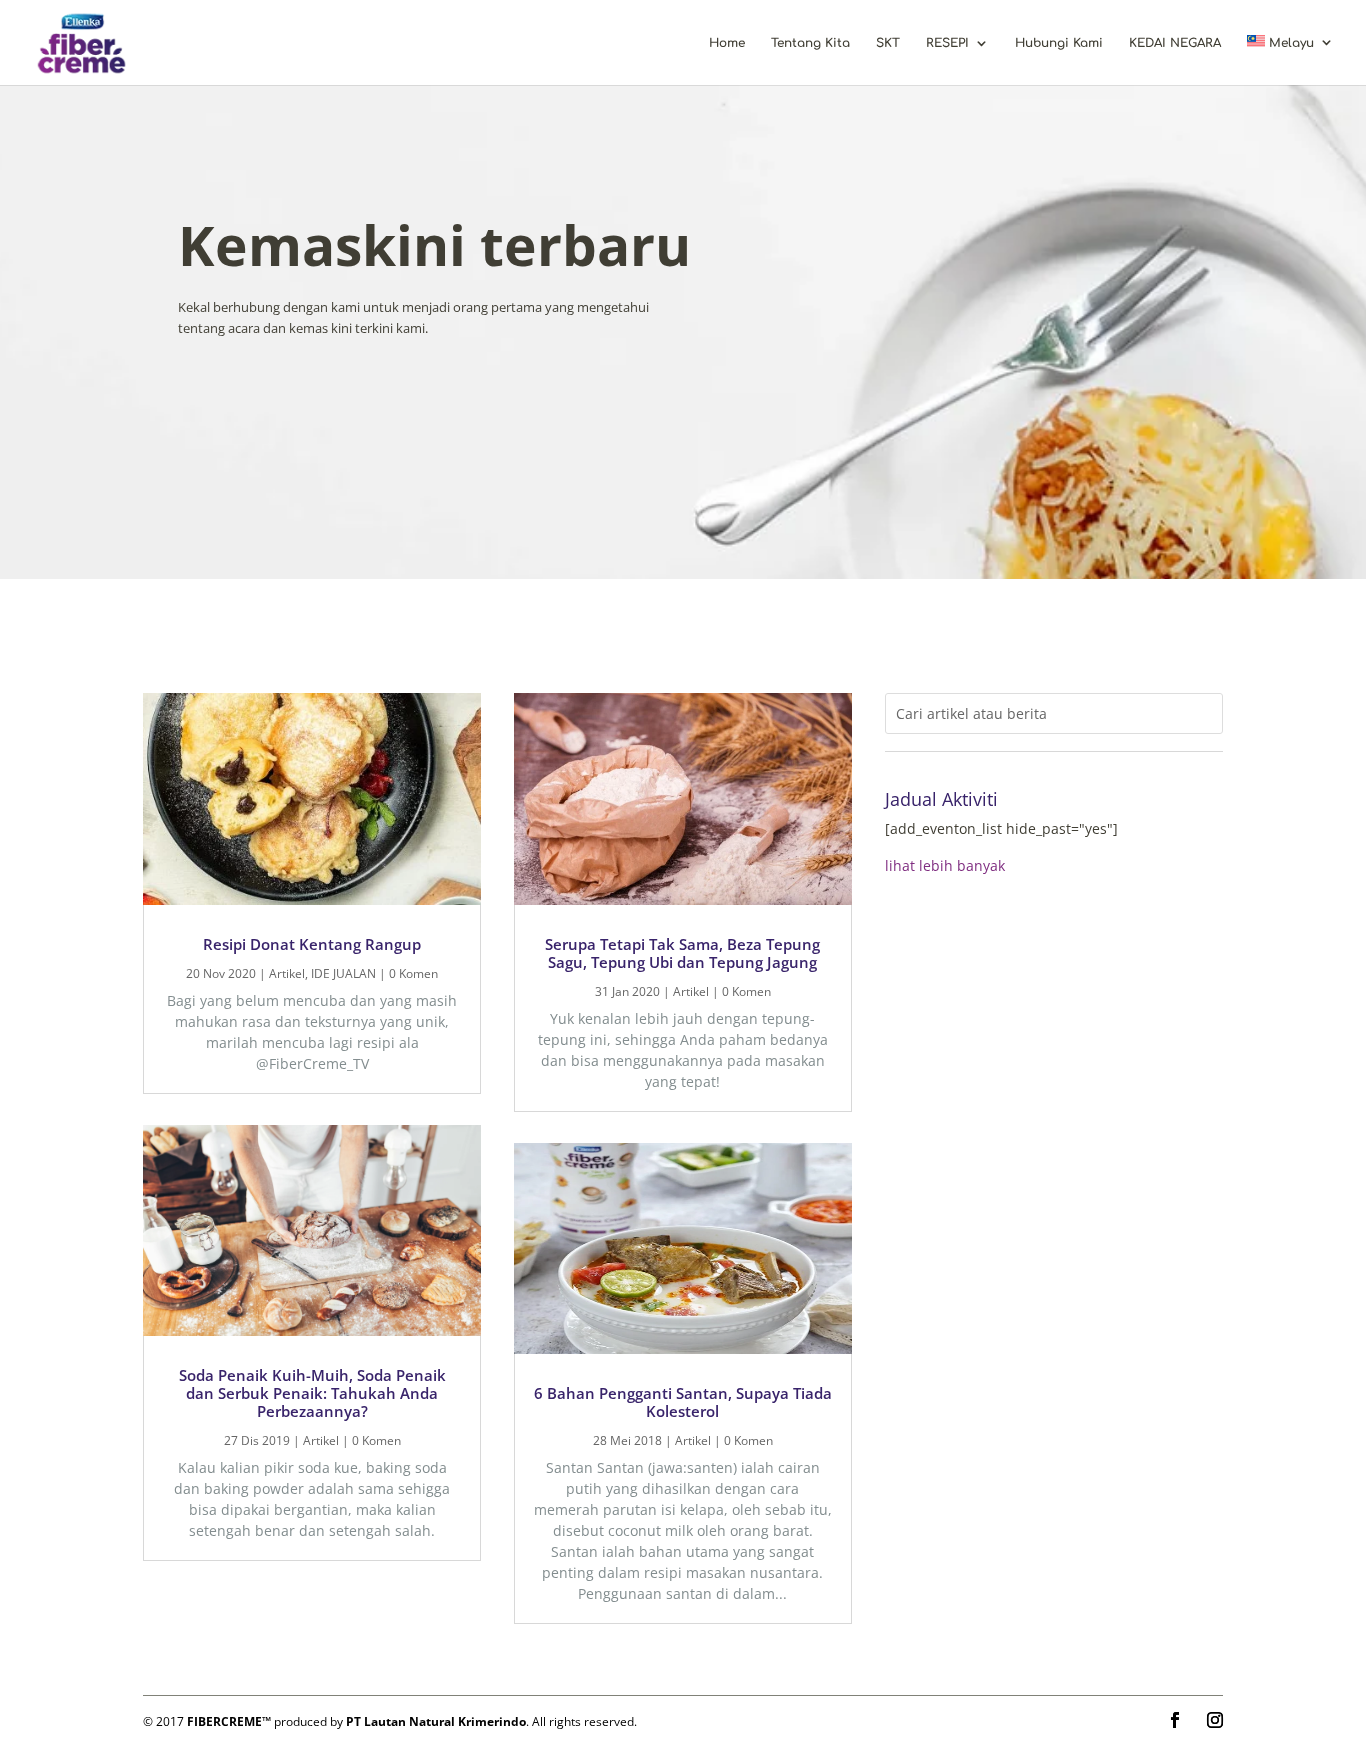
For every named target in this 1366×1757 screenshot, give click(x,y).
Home (727, 43)
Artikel (287, 973)
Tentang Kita (810, 43)
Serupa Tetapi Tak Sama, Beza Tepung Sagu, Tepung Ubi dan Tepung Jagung (682, 953)
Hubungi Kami (1059, 43)
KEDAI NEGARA (1175, 43)
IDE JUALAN (343, 973)
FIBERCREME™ (229, 1721)
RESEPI (947, 43)
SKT (888, 43)
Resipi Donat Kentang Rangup (312, 944)
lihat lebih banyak (945, 865)
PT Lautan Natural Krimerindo (436, 1721)
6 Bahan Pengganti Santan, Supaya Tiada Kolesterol (683, 1402)
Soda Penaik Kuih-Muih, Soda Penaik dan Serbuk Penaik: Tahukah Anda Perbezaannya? (312, 1393)
